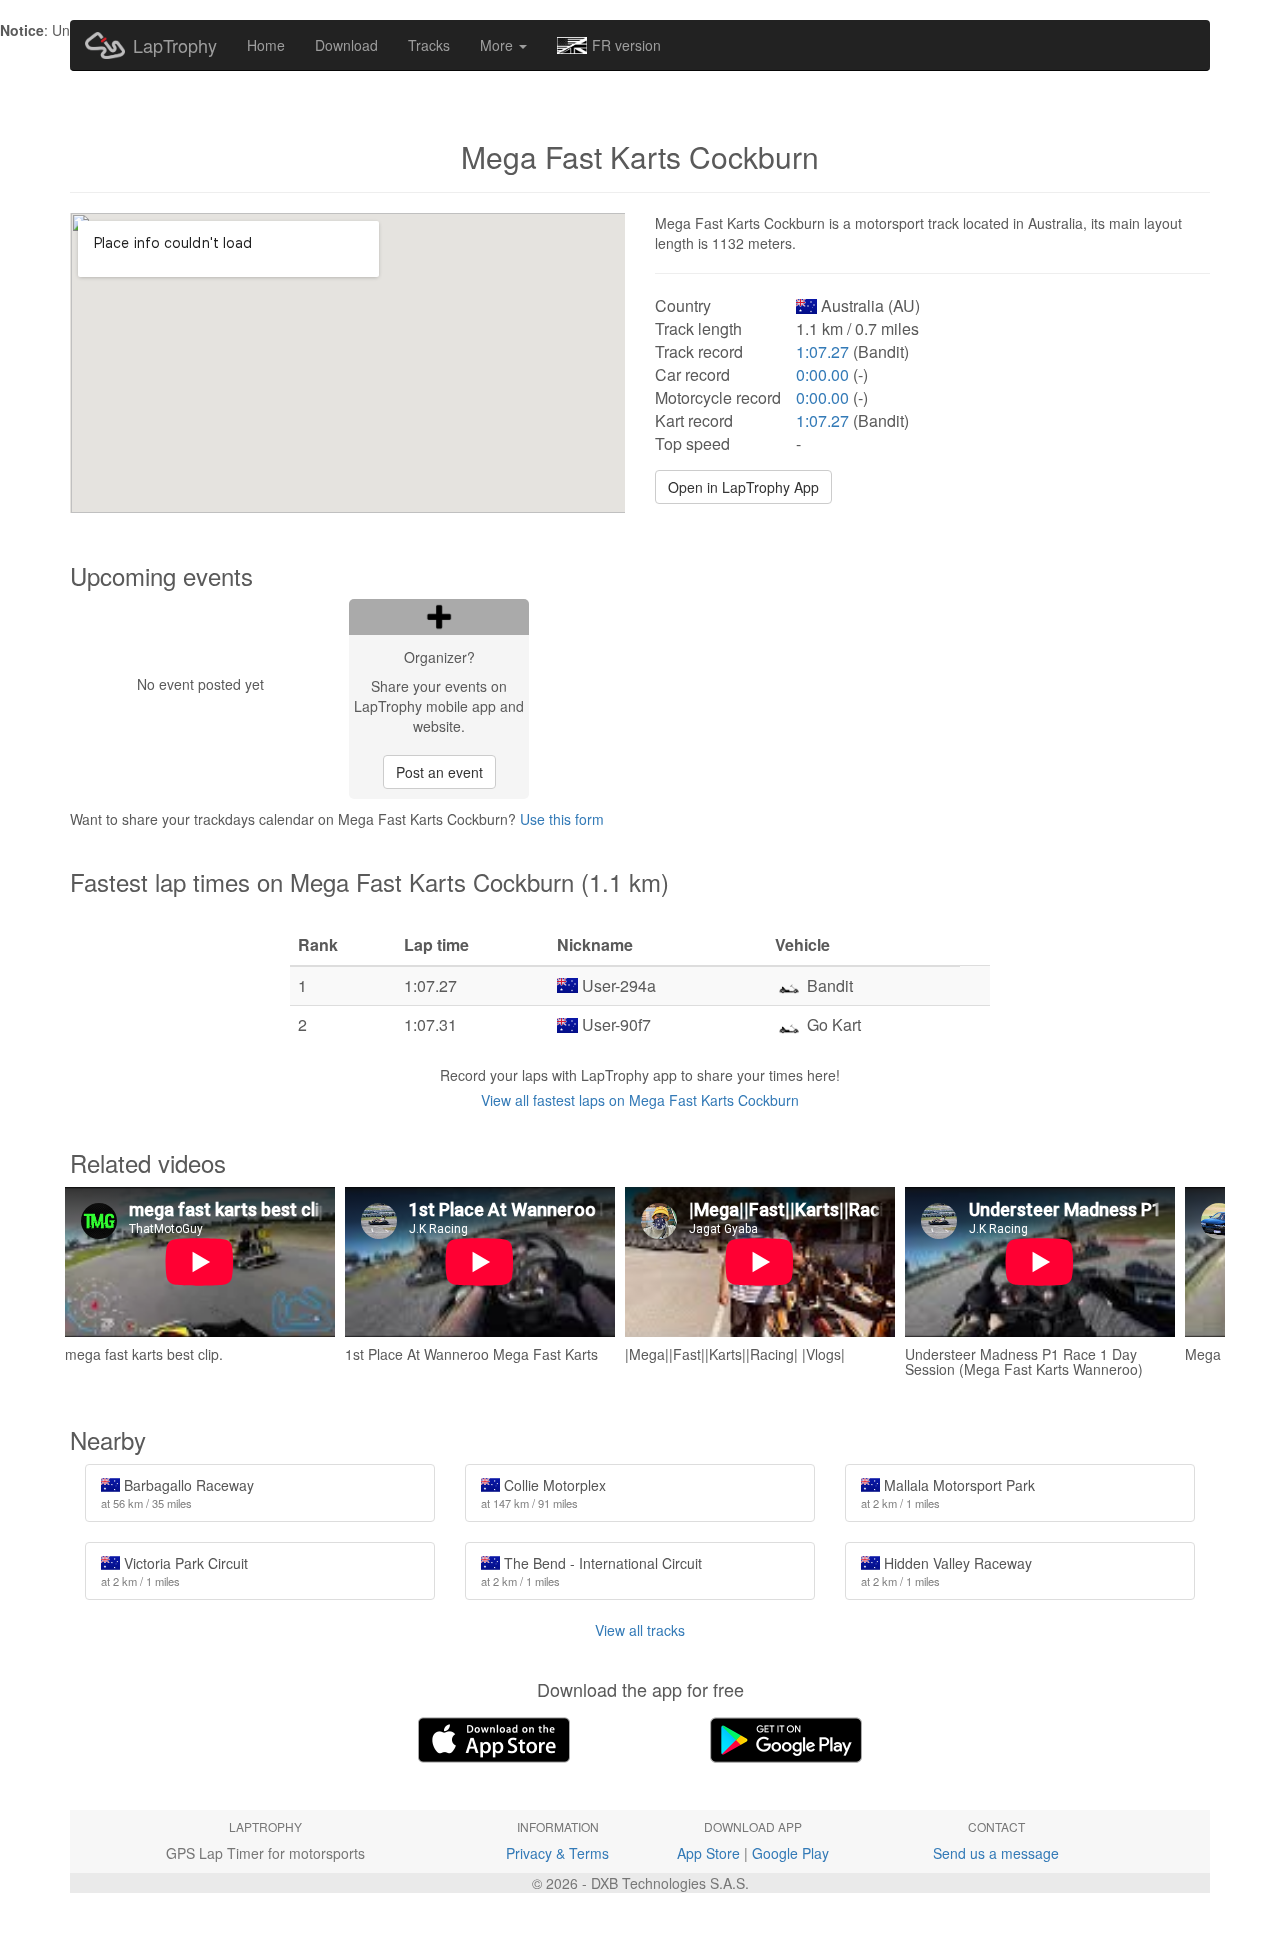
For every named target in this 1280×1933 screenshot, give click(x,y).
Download (346, 45)
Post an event (439, 772)
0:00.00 (822, 374)
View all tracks (640, 1630)
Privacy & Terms (557, 1853)
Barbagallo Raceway (177, 1493)
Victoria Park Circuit (174, 1571)
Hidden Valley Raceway (946, 1571)
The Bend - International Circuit (591, 1571)
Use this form (562, 819)
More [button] (498, 45)
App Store (708, 1853)
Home (266, 45)
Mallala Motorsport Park (948, 1493)
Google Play (790, 1853)
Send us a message (996, 1853)
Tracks (429, 45)
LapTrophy (175, 45)
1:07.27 (822, 351)
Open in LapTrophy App (743, 487)
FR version (626, 45)
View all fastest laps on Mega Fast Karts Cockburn (640, 1100)
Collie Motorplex (543, 1493)
